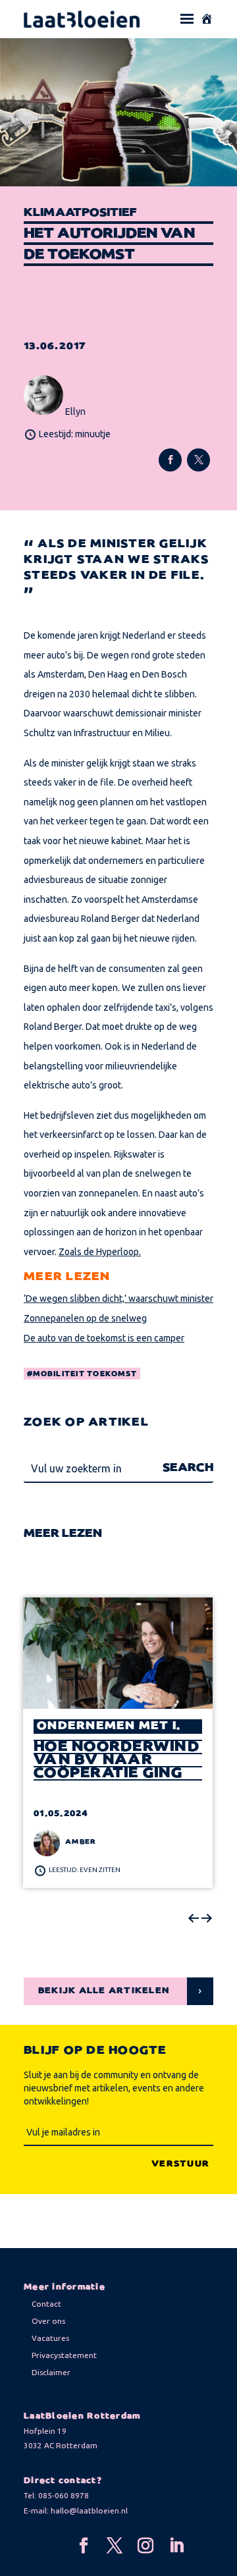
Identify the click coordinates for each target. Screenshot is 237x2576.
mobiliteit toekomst (85, 1374)
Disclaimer (51, 2372)
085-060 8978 (64, 2495)
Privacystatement (64, 2355)
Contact (46, 2304)
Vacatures (50, 2338)
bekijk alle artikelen (104, 1991)
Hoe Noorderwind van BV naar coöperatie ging (117, 1760)
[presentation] (194, 1919)
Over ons (48, 2321)
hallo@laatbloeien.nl (89, 2510)
